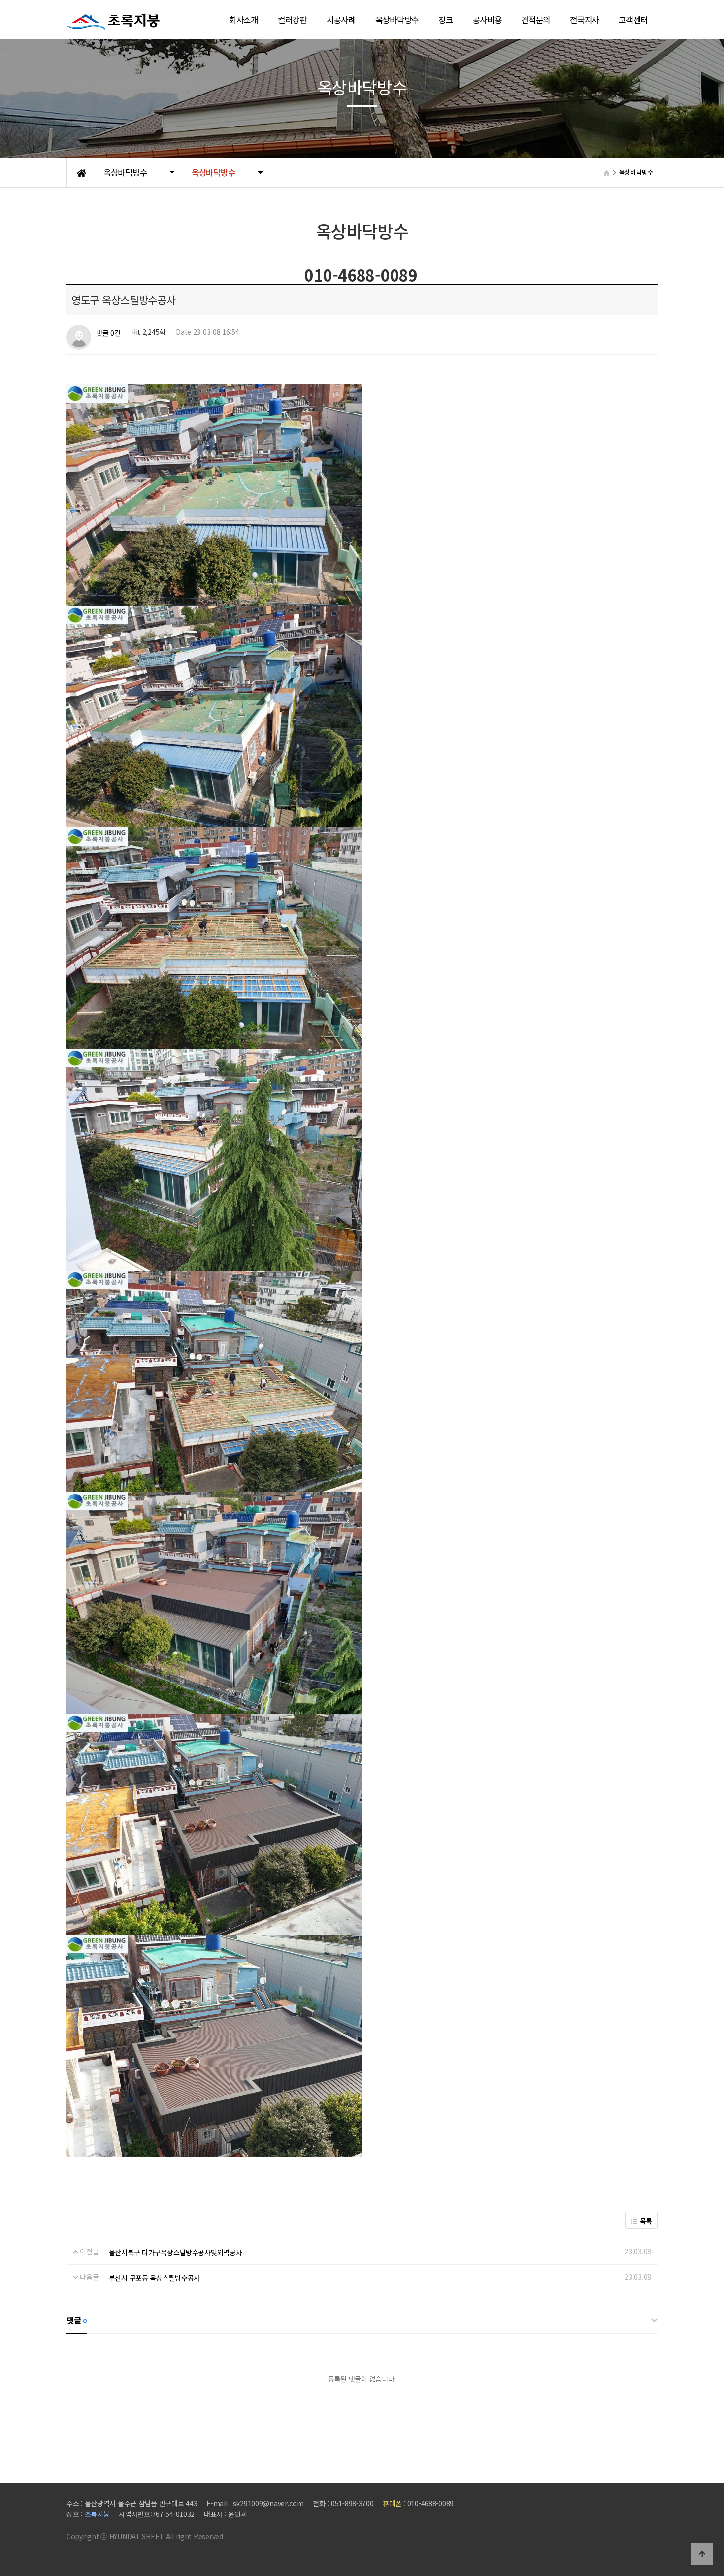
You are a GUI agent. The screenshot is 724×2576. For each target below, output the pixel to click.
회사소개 (244, 20)
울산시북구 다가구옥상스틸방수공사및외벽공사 (176, 2252)
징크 (445, 20)
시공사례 (341, 20)
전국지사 (584, 20)
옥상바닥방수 (397, 20)
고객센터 (633, 20)
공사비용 (487, 20)
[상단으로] (702, 2554)
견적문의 (536, 20)
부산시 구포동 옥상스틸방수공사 (155, 2278)
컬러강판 (292, 20)
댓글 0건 (108, 333)
